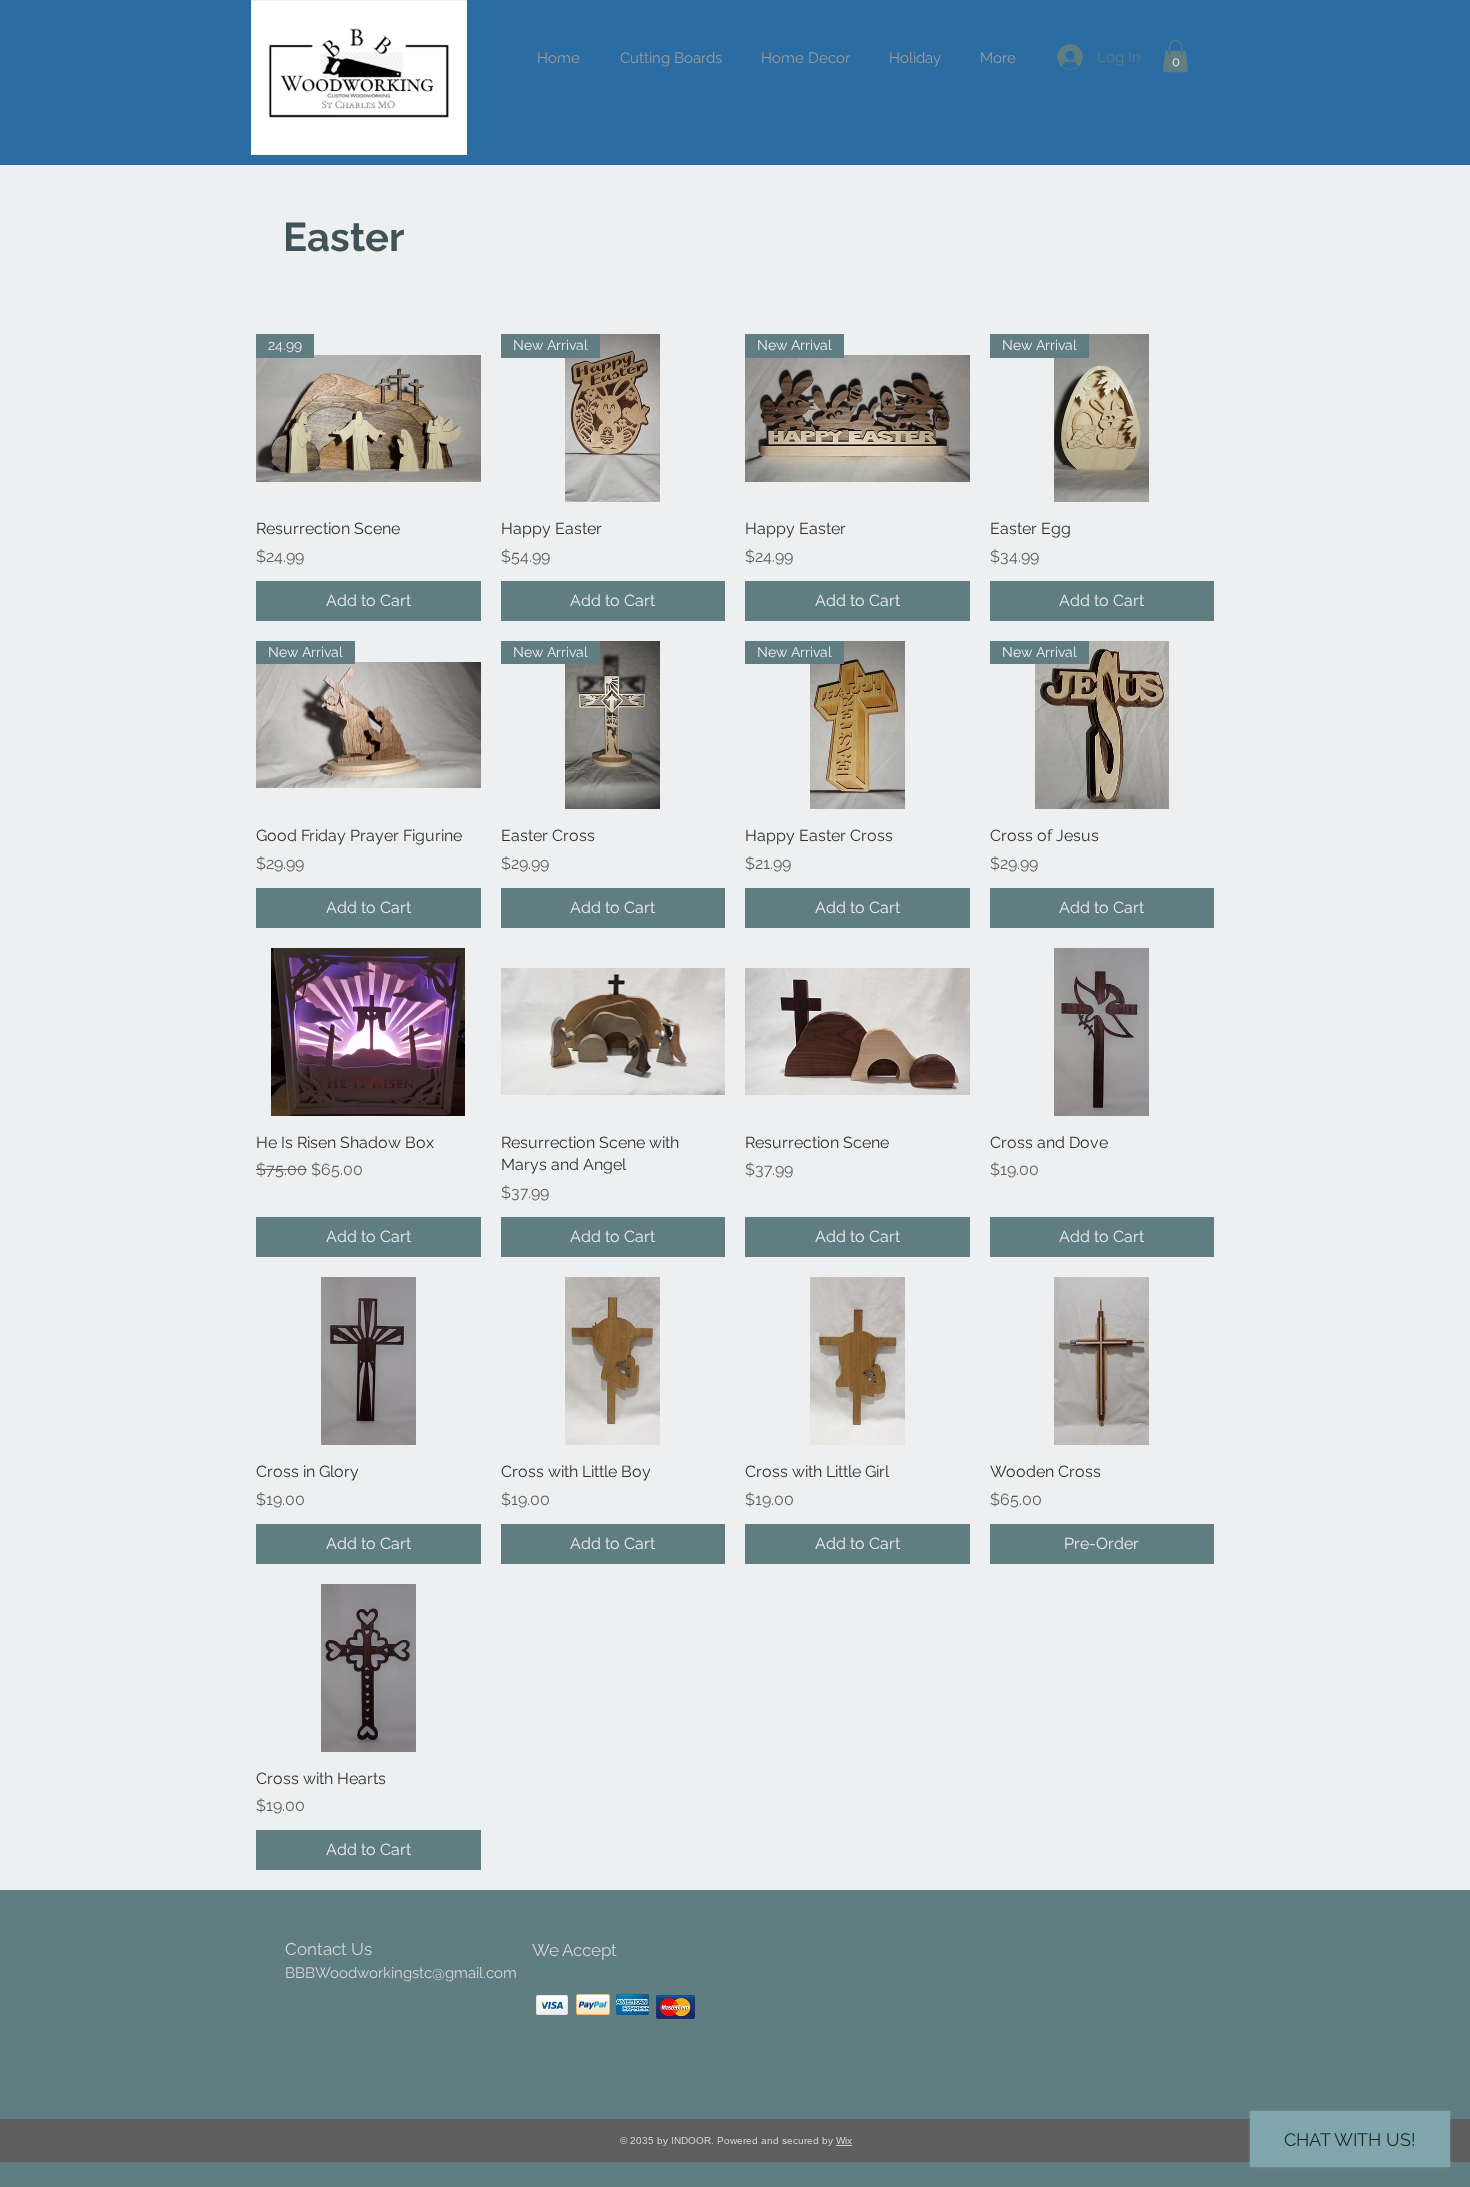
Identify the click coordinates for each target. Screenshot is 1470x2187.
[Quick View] (368, 1032)
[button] (914, 58)
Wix (844, 2140)
